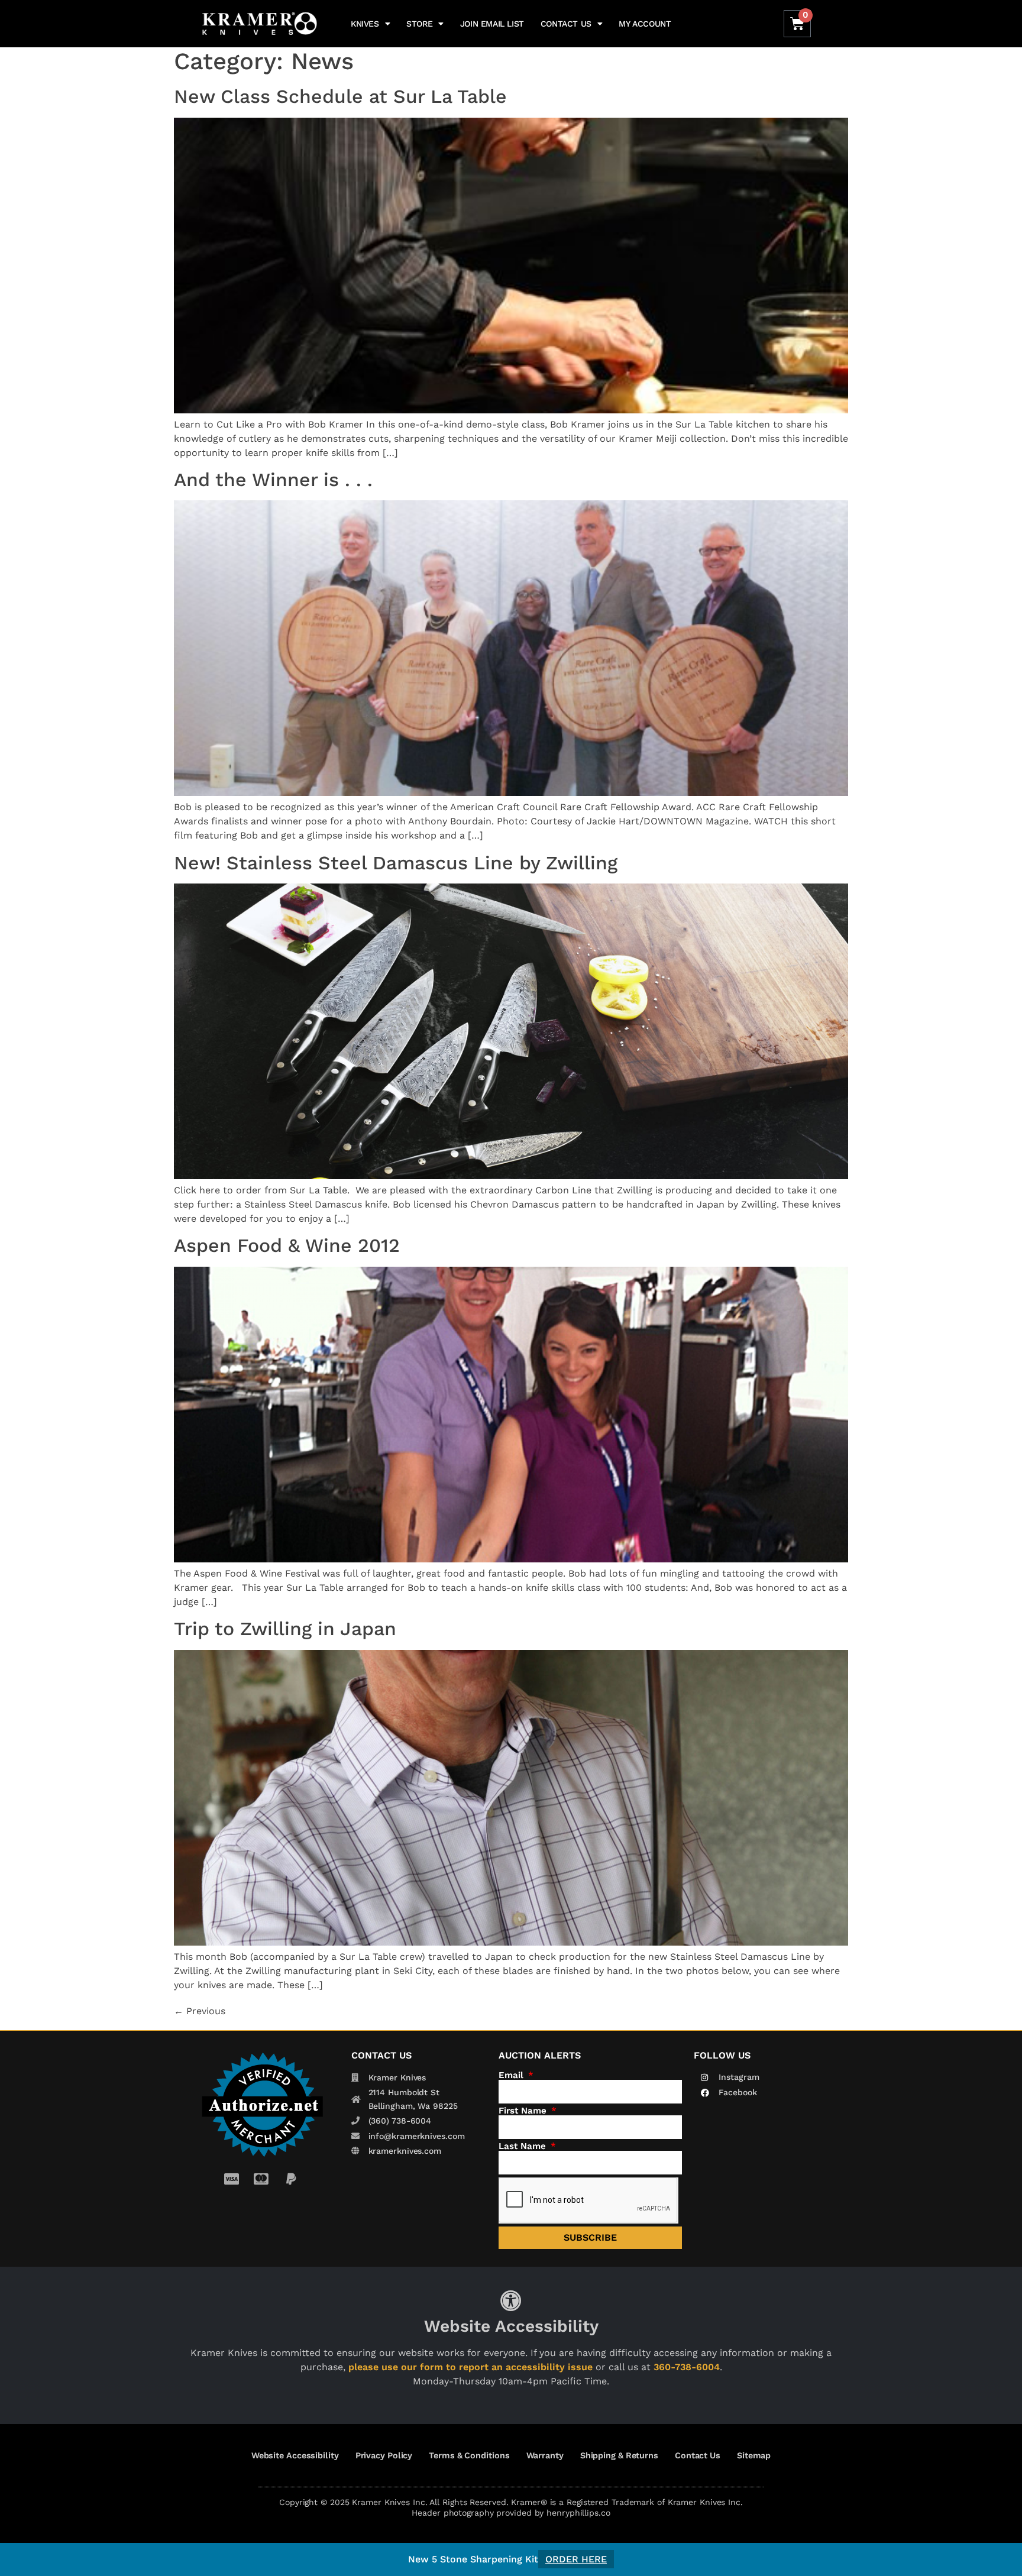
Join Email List (492, 24)
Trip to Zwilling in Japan (285, 1629)
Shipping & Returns (619, 2455)
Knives (365, 24)
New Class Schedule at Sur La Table (340, 96)
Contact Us (566, 24)
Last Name (524, 2146)
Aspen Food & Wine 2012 (287, 1245)
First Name (524, 2111)
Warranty (545, 2455)
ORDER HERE (576, 2559)
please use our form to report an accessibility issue (470, 2367)
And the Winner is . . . (273, 480)
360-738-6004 (687, 2367)
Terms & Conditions (469, 2455)
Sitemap (754, 2455)
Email (512, 2075)
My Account (645, 24)
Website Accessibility (295, 2455)
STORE (419, 24)
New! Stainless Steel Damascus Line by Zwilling (396, 863)
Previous (200, 2011)
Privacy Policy (384, 2455)
